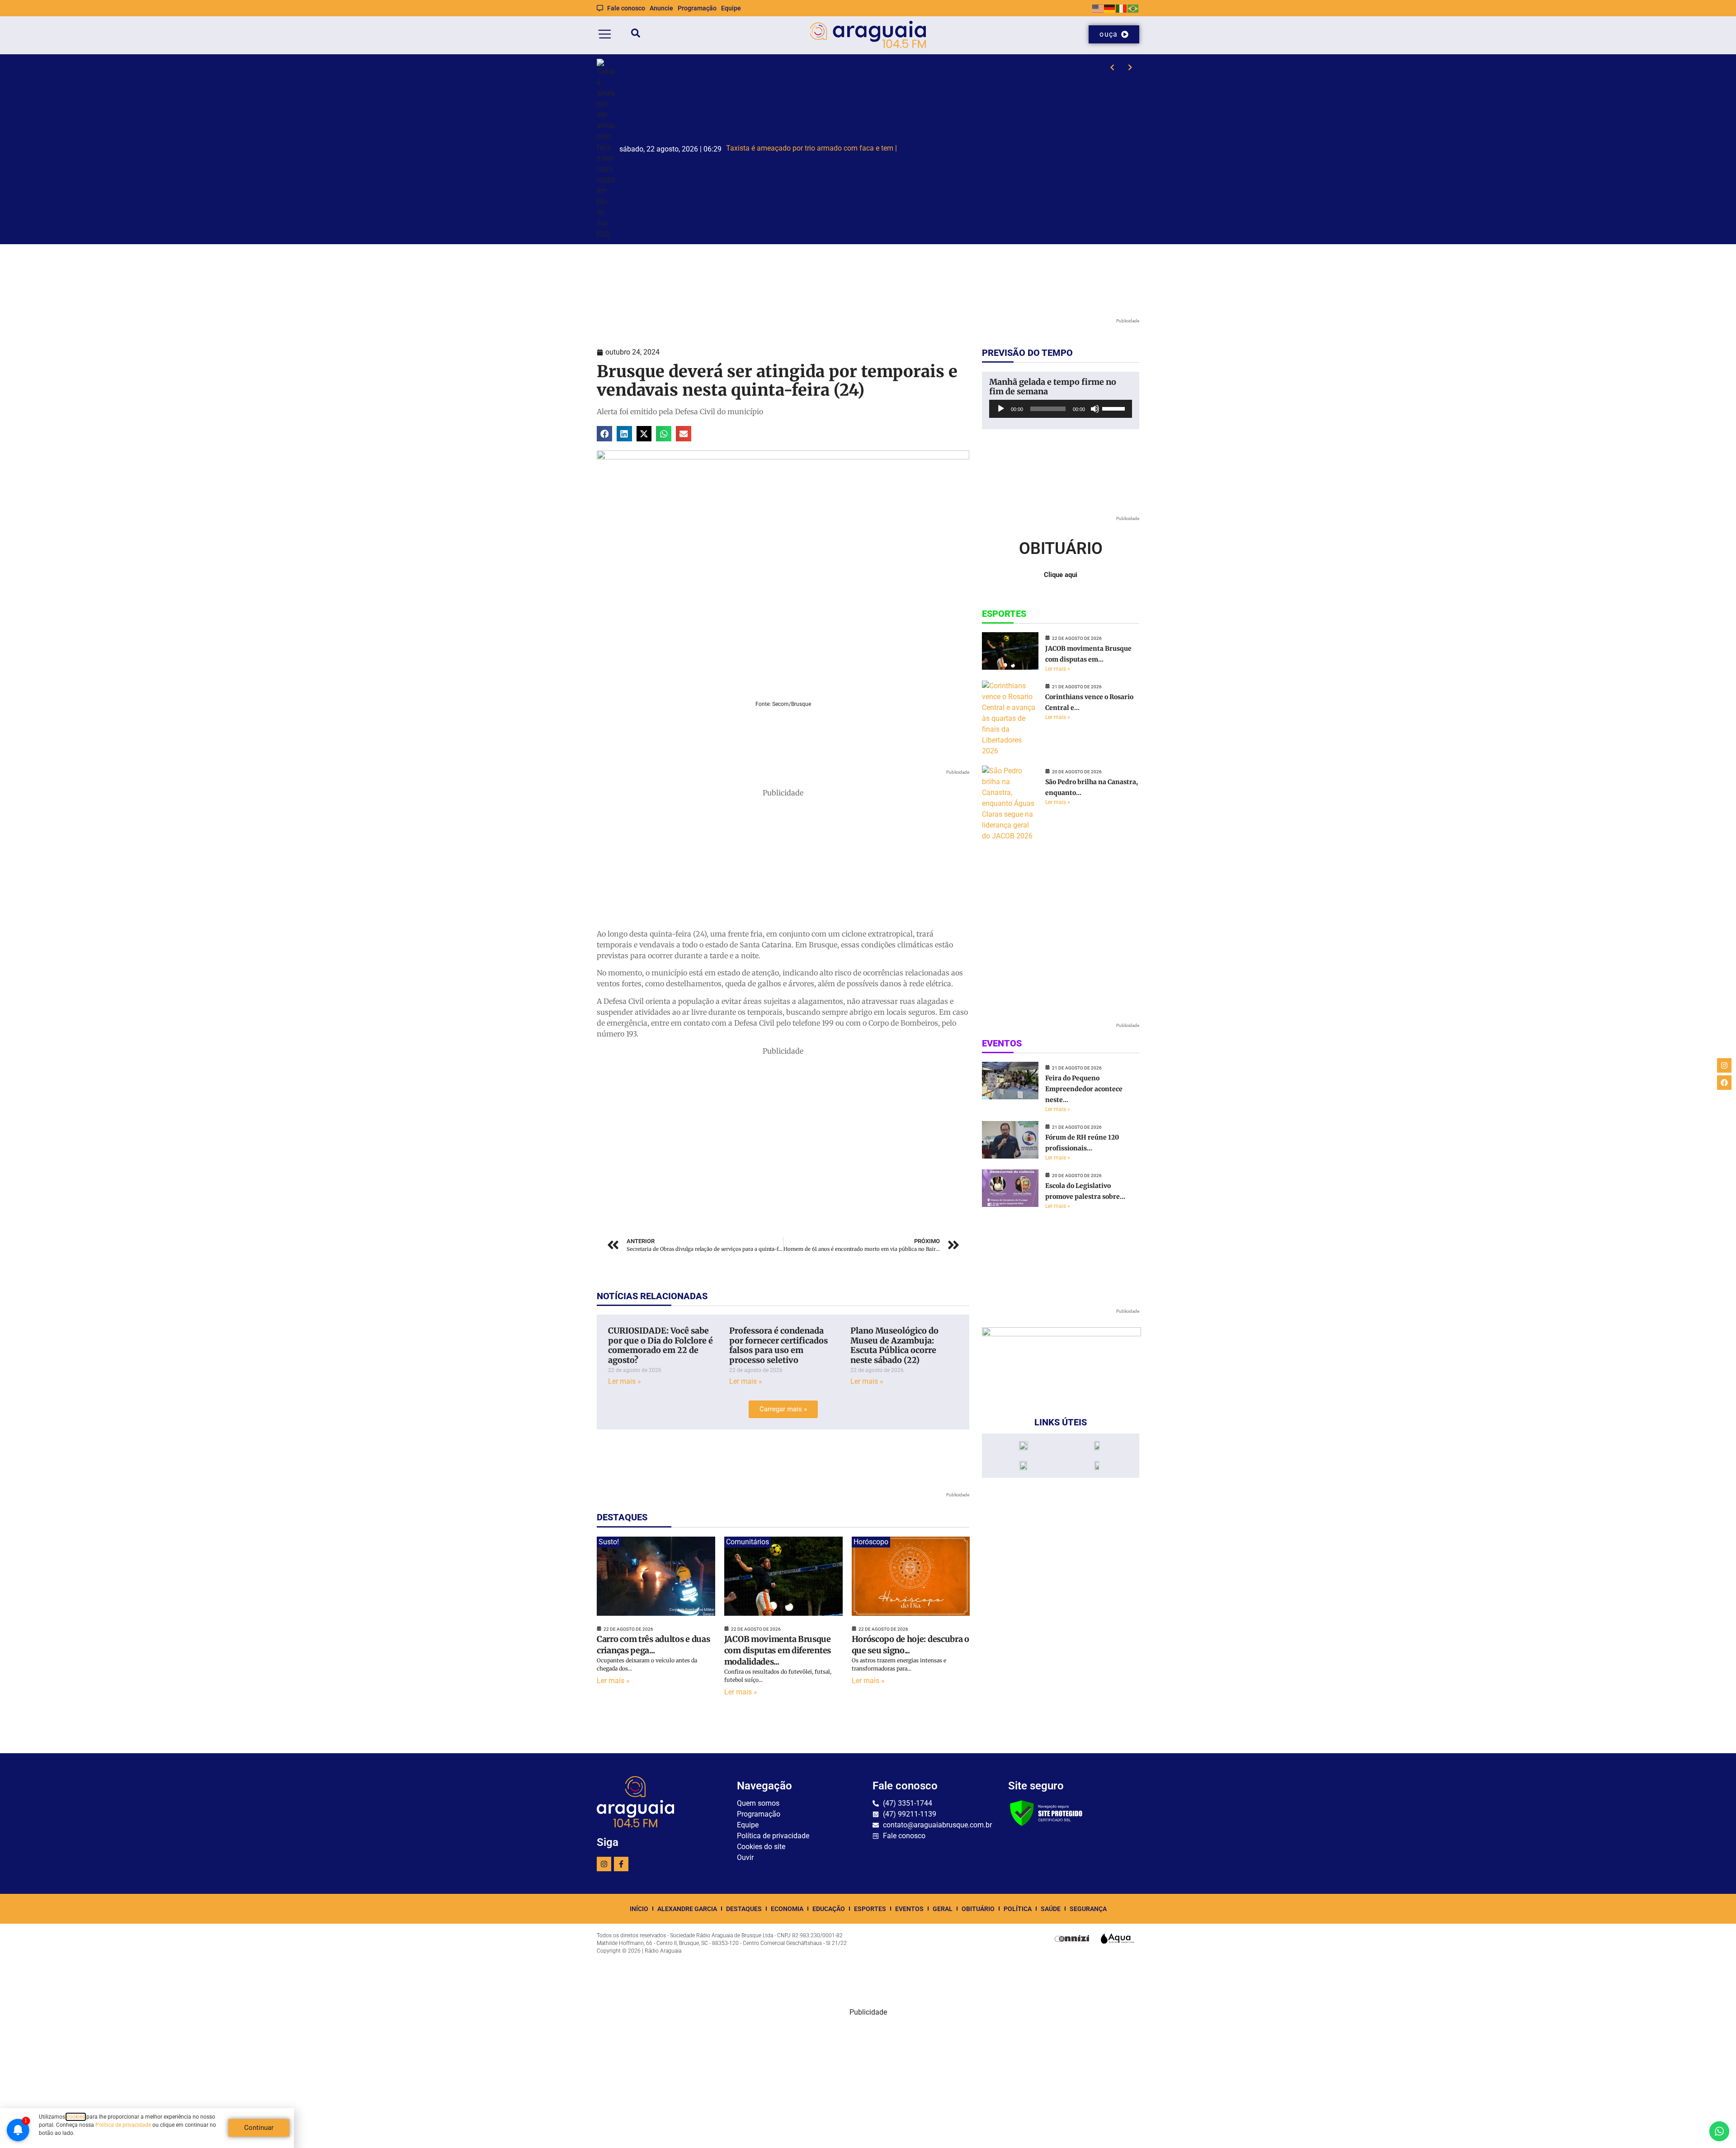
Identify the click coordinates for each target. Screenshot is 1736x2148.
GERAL (943, 1909)
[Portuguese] (1133, 8)
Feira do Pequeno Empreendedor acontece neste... (1084, 1089)
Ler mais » (625, 1381)
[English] (1098, 8)
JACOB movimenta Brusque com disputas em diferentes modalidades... (778, 1650)
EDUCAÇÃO (829, 1909)
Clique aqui (1061, 575)
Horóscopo (871, 1542)
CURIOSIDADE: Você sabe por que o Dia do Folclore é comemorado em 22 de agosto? (660, 1345)
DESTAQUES (744, 1909)
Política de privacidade (123, 2125)
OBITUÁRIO (978, 1909)
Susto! (609, 1542)
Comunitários (748, 1542)
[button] (604, 434)
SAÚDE (1051, 1909)
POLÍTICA (1018, 1909)
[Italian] (1122, 8)
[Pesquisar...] (636, 35)
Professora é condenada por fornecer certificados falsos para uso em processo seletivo (778, 1345)
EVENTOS (909, 1909)
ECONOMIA (787, 1909)
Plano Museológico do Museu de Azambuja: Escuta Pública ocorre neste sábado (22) (894, 1345)
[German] (1110, 8)
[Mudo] (1095, 409)
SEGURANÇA (1088, 1909)
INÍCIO (639, 1909)
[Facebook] (1724, 1083)
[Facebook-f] (621, 1864)
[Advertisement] (783, 861)
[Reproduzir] (1001, 409)
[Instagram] (604, 1864)
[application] (1061, 409)
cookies (76, 2117)
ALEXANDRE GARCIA (687, 1909)
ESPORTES (870, 1909)
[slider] (1115, 408)
